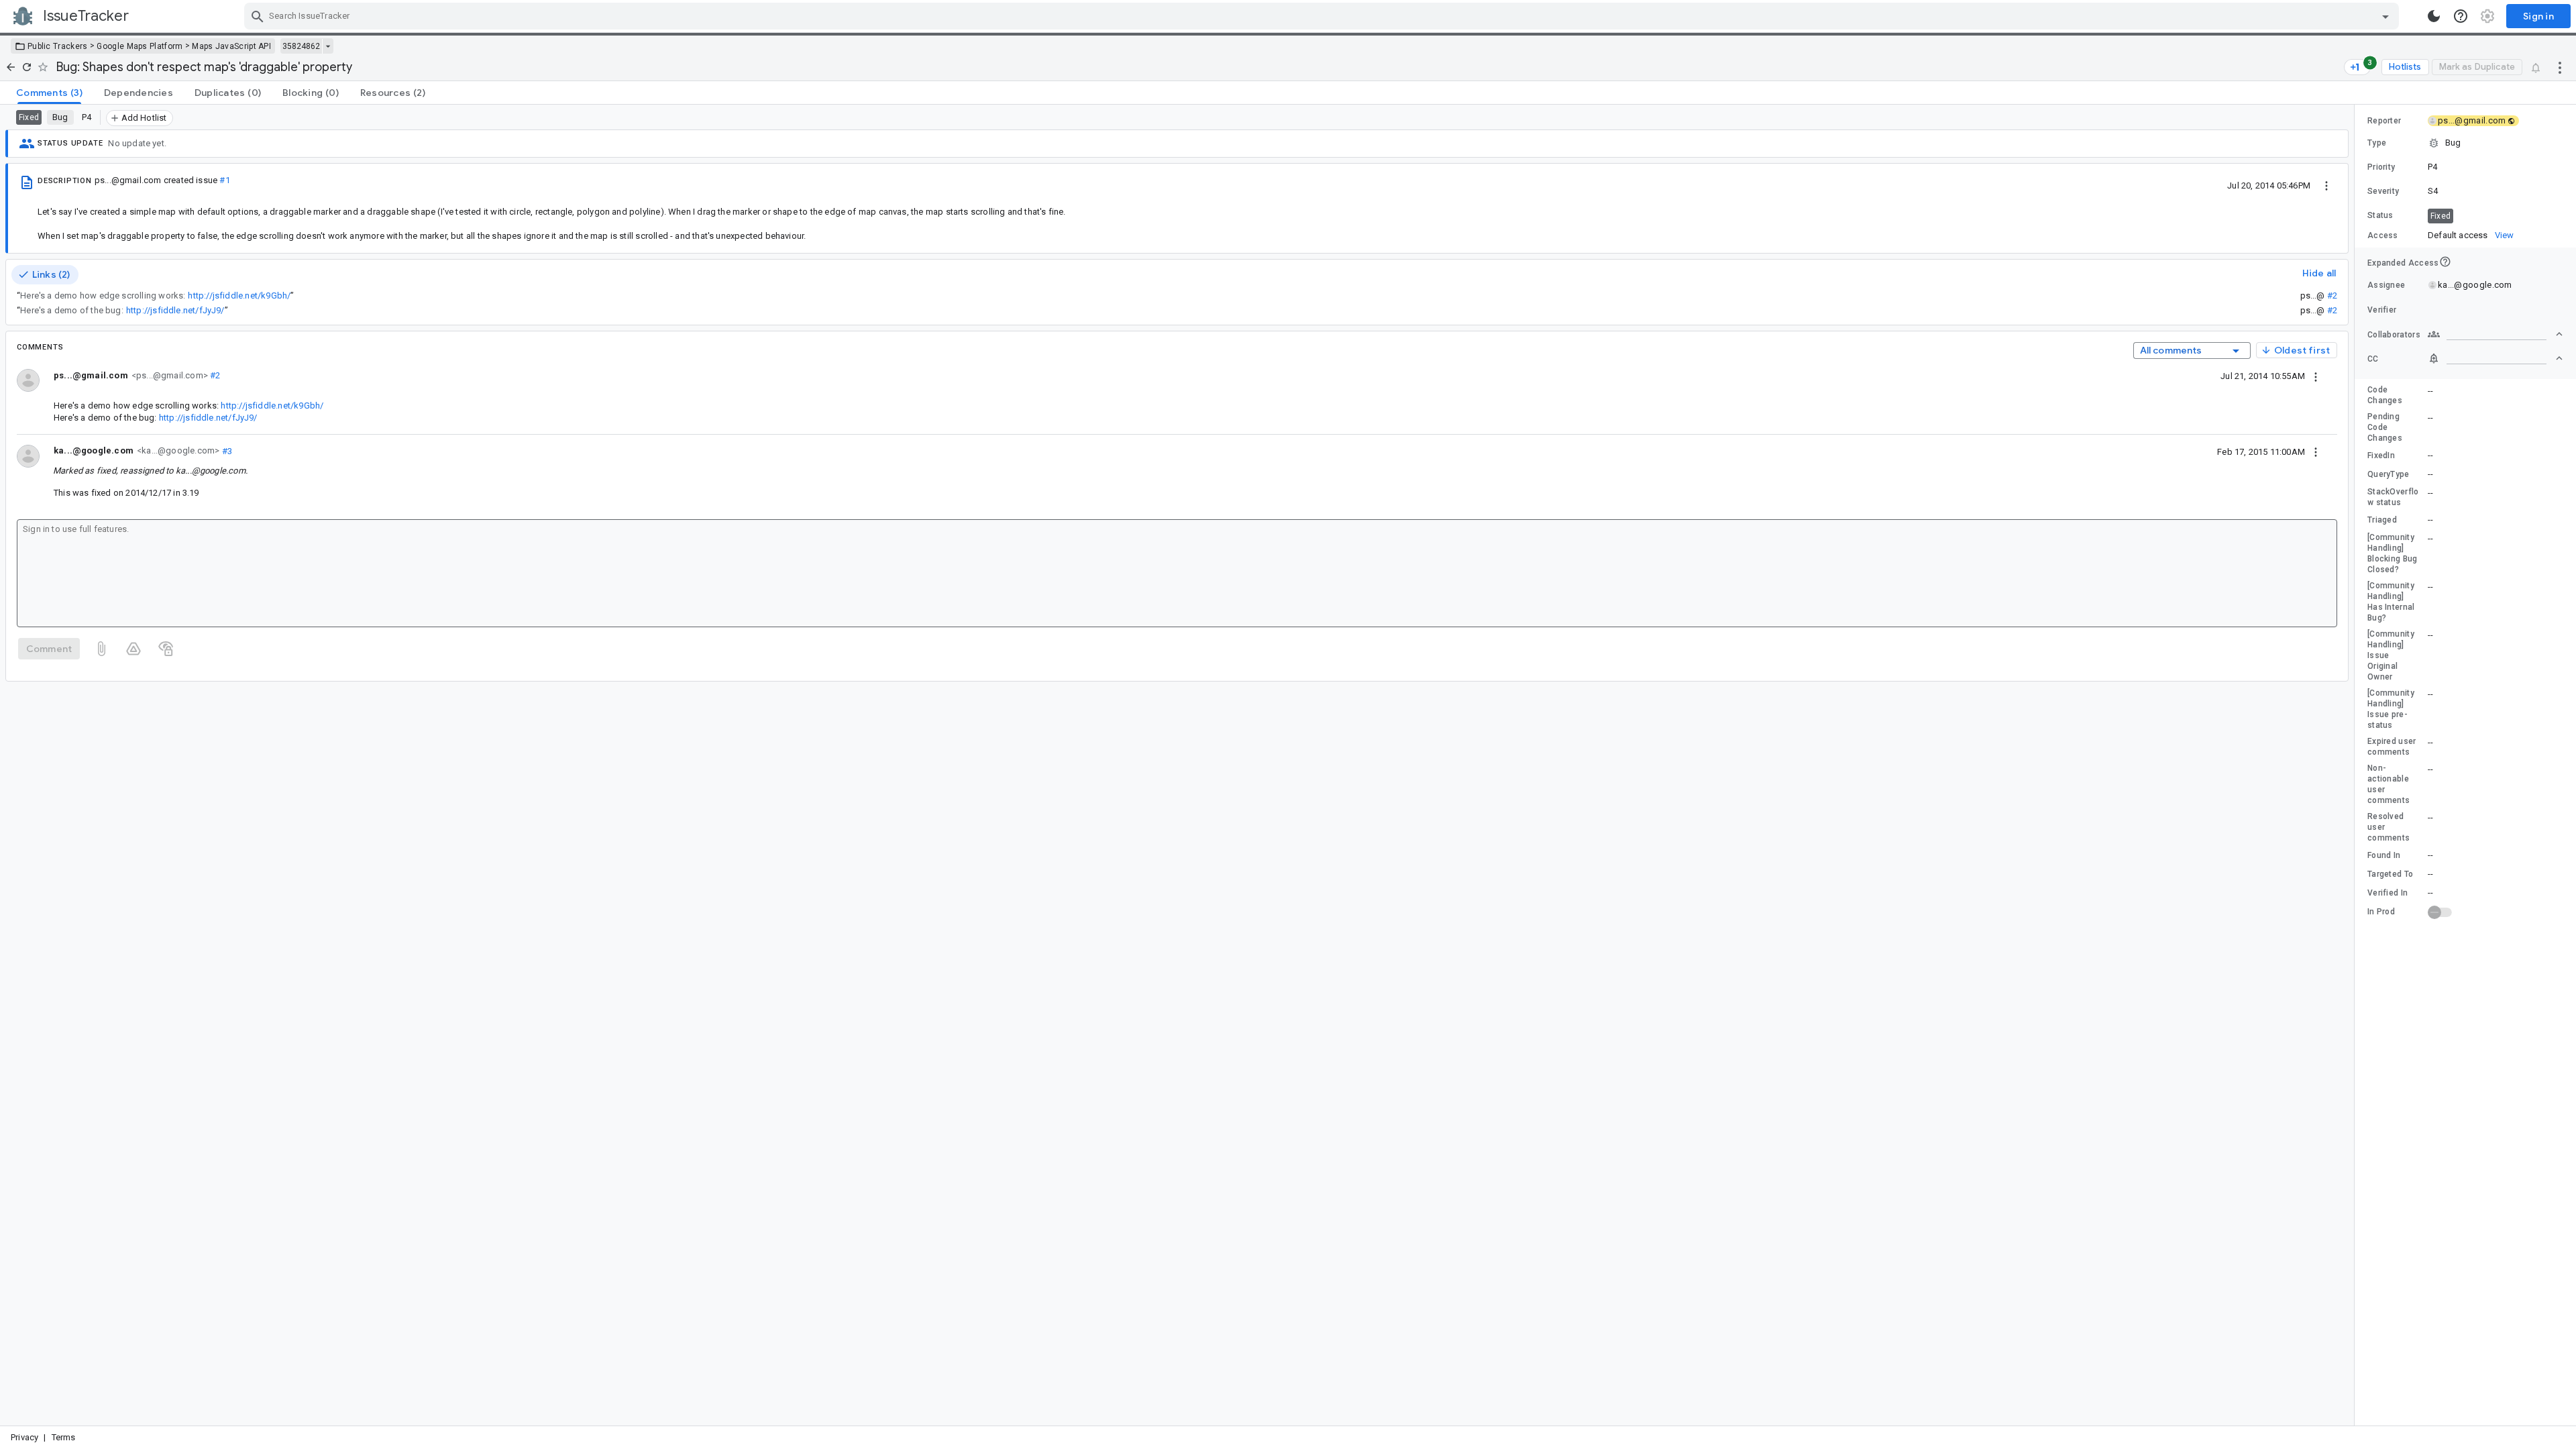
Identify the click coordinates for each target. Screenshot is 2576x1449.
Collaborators (2394, 335)
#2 (2332, 296)
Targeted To (2390, 874)
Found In (2384, 855)
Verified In (2387, 893)
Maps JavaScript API (231, 46)
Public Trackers (58, 46)
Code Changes (2385, 395)
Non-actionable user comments (2389, 784)
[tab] (49, 93)
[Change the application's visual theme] (2434, 16)
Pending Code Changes (2385, 427)
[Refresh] (27, 67)
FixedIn (2381, 455)
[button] (2465, 143)
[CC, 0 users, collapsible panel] (2495, 358)
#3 (226, 450)
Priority (2381, 167)
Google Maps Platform (140, 46)
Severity (2383, 191)
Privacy (24, 1437)
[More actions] (2560, 67)
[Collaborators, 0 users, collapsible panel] (2495, 334)
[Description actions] (2326, 185)
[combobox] (1323, 16)
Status (2380, 215)
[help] (2461, 16)
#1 (224, 180)
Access (2383, 235)
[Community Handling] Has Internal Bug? (2391, 602)
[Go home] (11, 67)
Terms (64, 1437)
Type (2377, 143)
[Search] (258, 16)
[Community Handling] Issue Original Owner (2391, 655)
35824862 (301, 46)
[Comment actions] (2316, 376)
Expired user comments (2392, 747)
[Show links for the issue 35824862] (328, 46)
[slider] (2357, 765)
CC (2373, 359)
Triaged (2382, 520)
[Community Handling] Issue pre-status (2391, 709)
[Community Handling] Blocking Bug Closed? (2393, 553)
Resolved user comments (2389, 827)
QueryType (2389, 474)
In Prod (2381, 912)
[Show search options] (2385, 16)
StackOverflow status (2393, 497)
